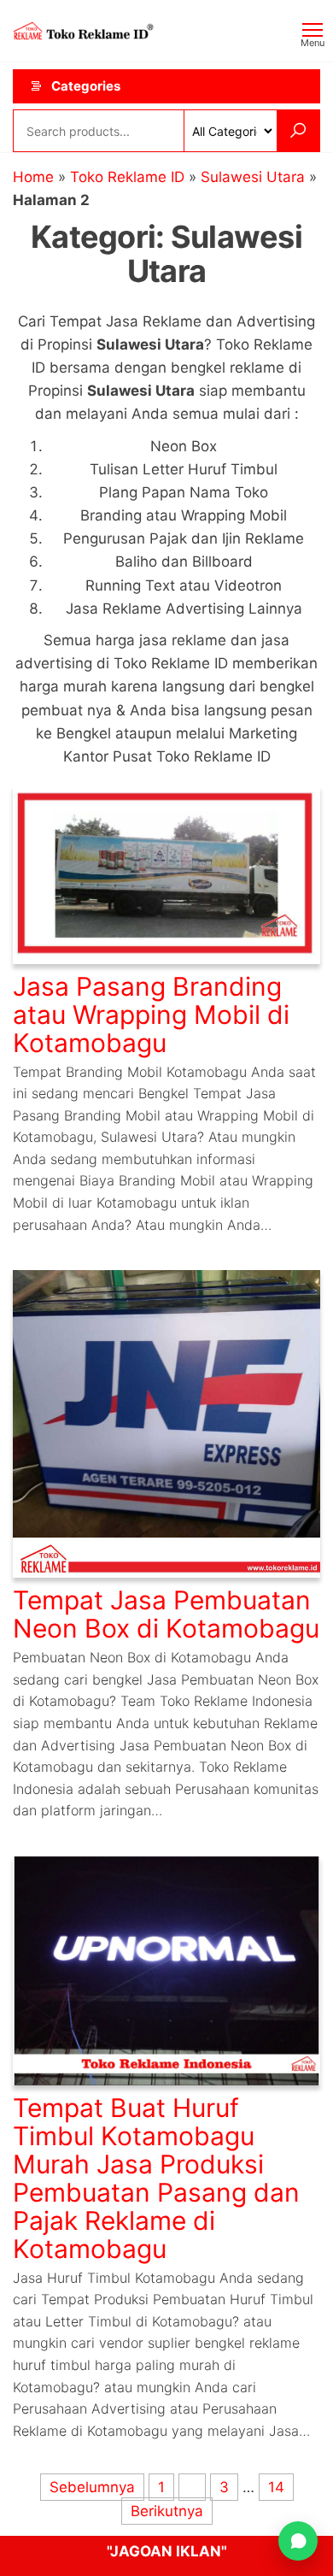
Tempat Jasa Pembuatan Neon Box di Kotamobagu (166, 1614)
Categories (86, 86)
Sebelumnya (92, 2487)
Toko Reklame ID (127, 177)
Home (33, 177)
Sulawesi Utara (253, 177)
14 (276, 2487)
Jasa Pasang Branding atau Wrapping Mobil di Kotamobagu (151, 1015)
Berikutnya (167, 2511)
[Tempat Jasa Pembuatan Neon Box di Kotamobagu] (166, 1423)
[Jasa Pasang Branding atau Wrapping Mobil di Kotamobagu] (166, 873)
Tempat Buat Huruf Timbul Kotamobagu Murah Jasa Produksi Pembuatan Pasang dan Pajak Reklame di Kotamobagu (156, 2178)
